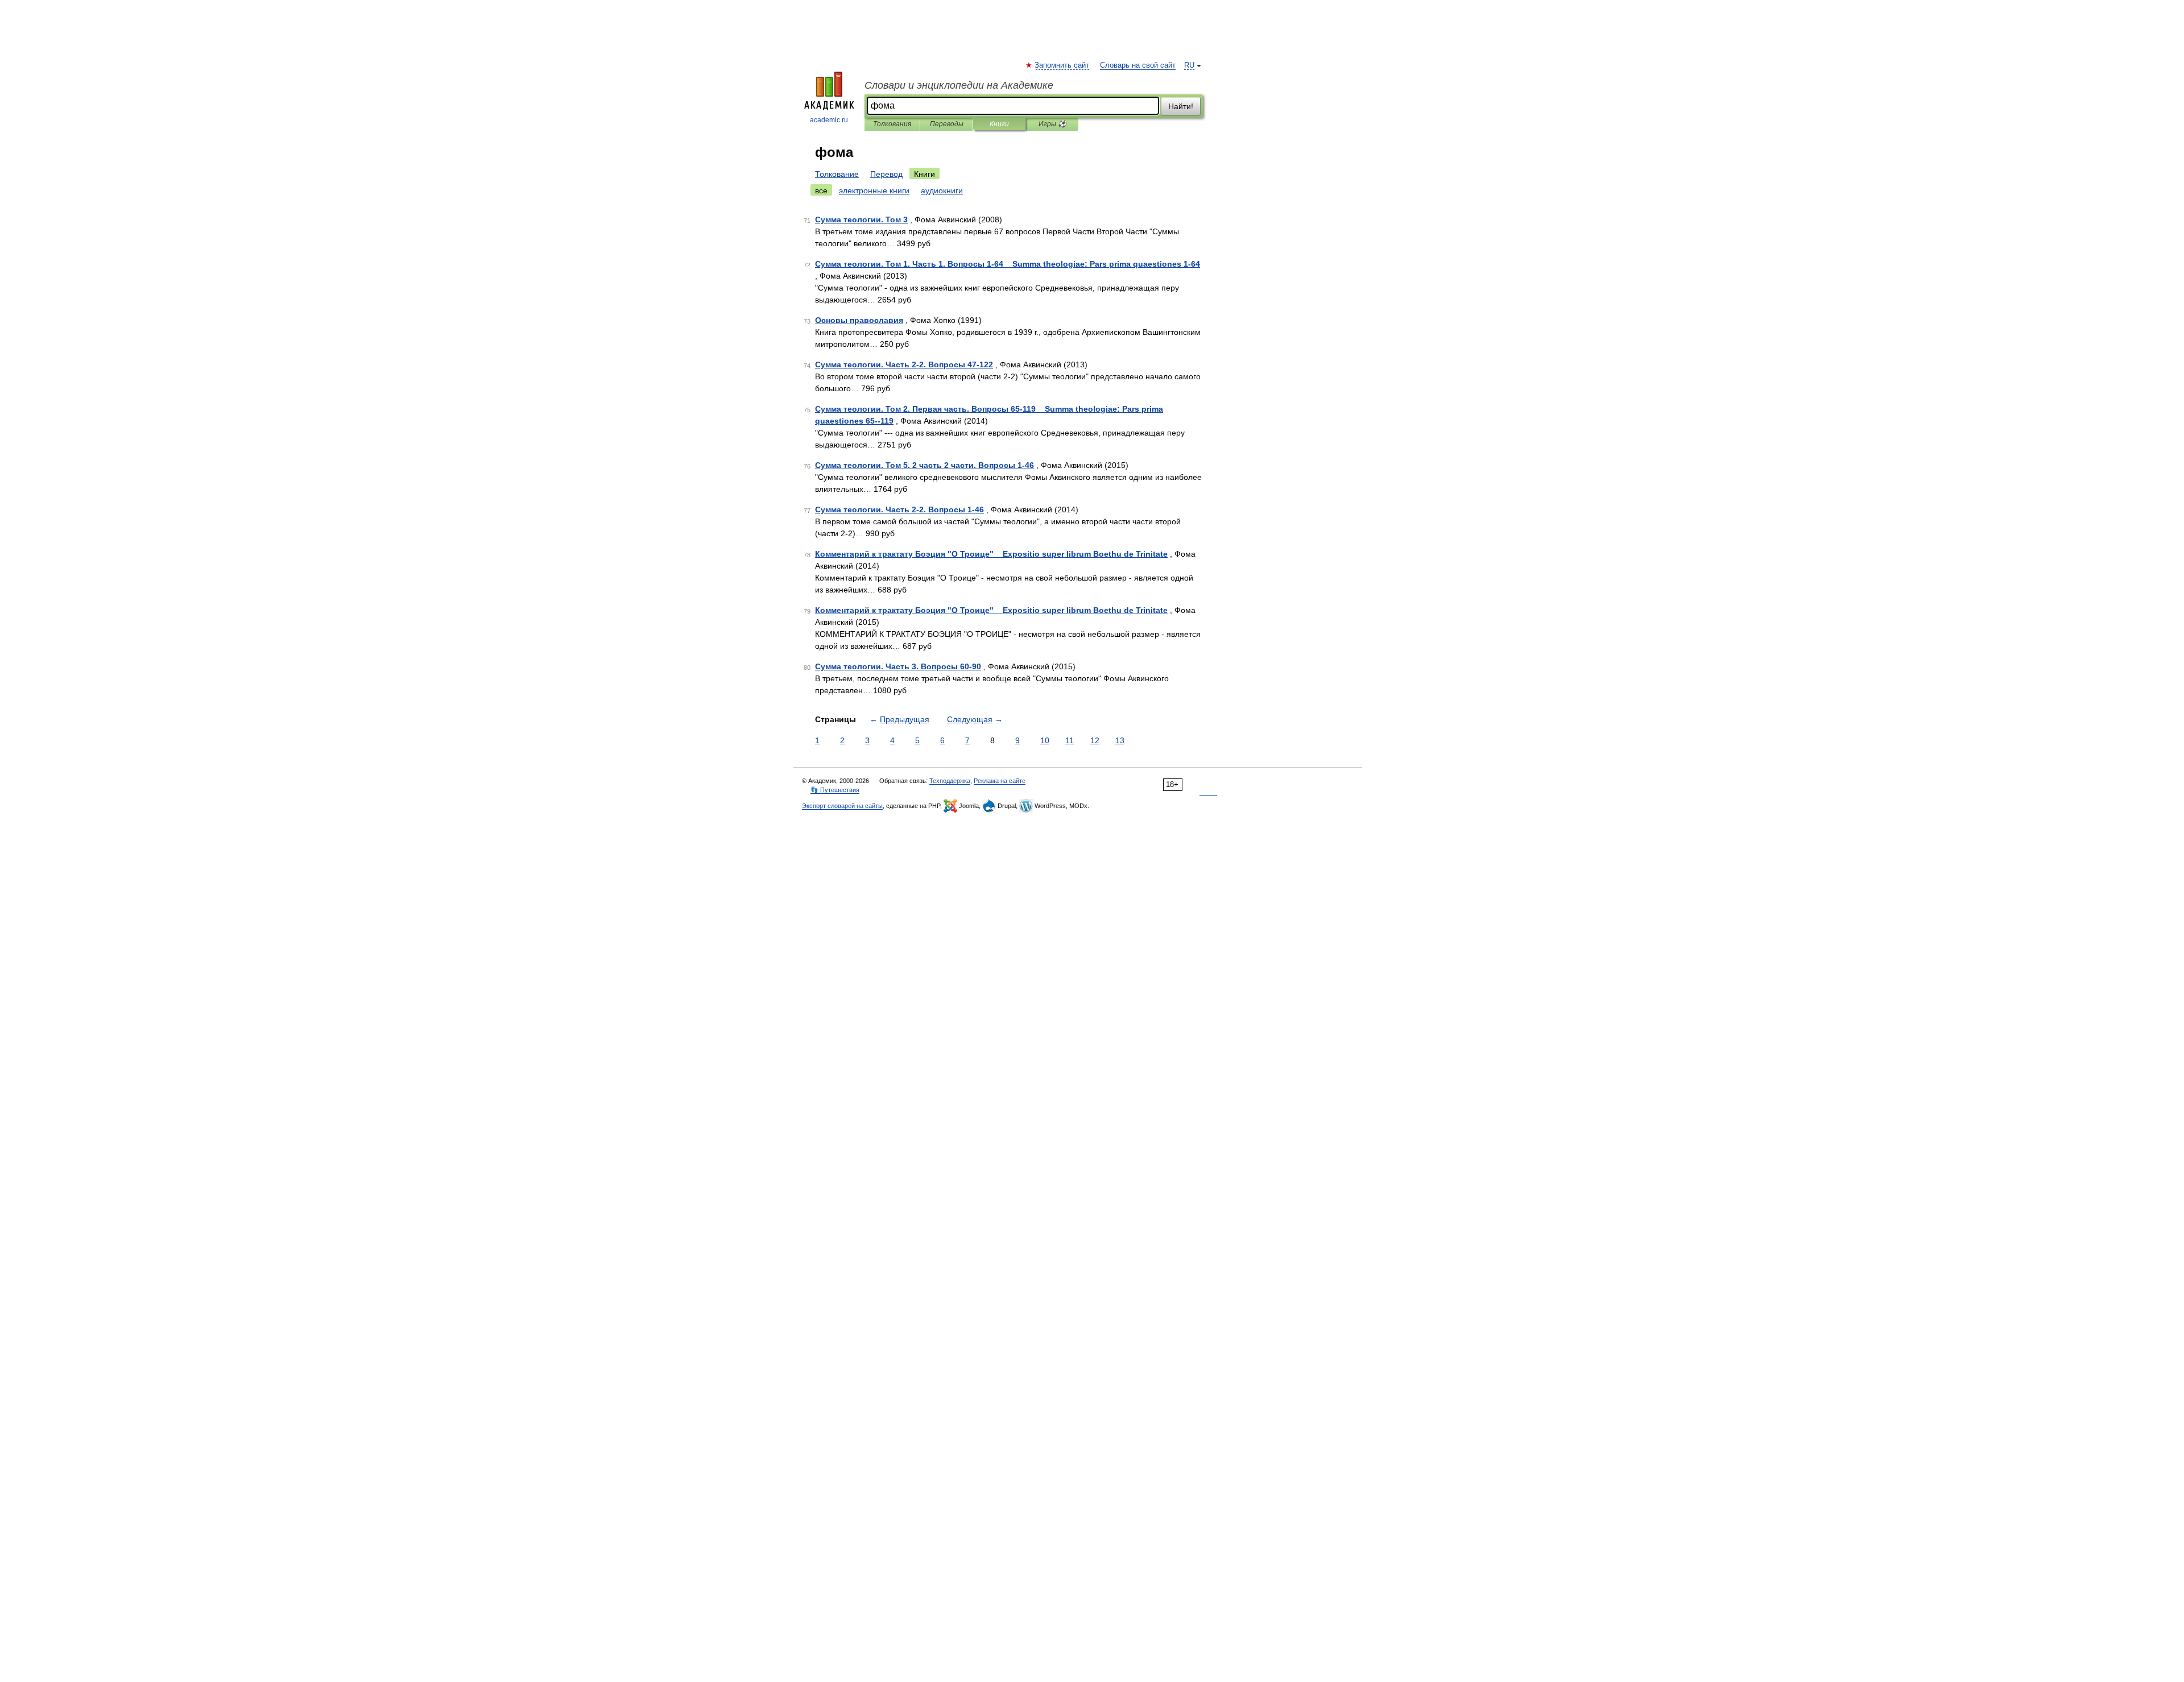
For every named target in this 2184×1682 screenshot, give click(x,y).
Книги (999, 124)
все (821, 190)
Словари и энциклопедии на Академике (959, 85)
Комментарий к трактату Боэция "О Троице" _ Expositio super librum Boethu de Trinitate (991, 554)
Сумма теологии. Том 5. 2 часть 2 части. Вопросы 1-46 (925, 465)
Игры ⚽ (1052, 124)
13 (1120, 740)
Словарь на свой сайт (1138, 65)
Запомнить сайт (1062, 65)
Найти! (1181, 106)
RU (1189, 65)
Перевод (886, 174)
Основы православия (859, 320)
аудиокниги (942, 190)
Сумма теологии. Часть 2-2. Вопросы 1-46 (899, 509)
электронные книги (874, 190)
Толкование (837, 174)
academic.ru (829, 120)
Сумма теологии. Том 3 (861, 219)
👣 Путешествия (835, 790)
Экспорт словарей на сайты (842, 806)
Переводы (947, 124)
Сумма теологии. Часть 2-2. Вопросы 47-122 (904, 364)
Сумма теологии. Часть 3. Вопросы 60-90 (898, 666)
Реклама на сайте (1000, 781)
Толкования (892, 124)
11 (1070, 740)
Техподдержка (950, 781)
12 (1095, 740)
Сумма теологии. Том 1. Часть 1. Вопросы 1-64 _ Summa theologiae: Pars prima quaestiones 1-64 (1008, 264)
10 (1045, 740)
